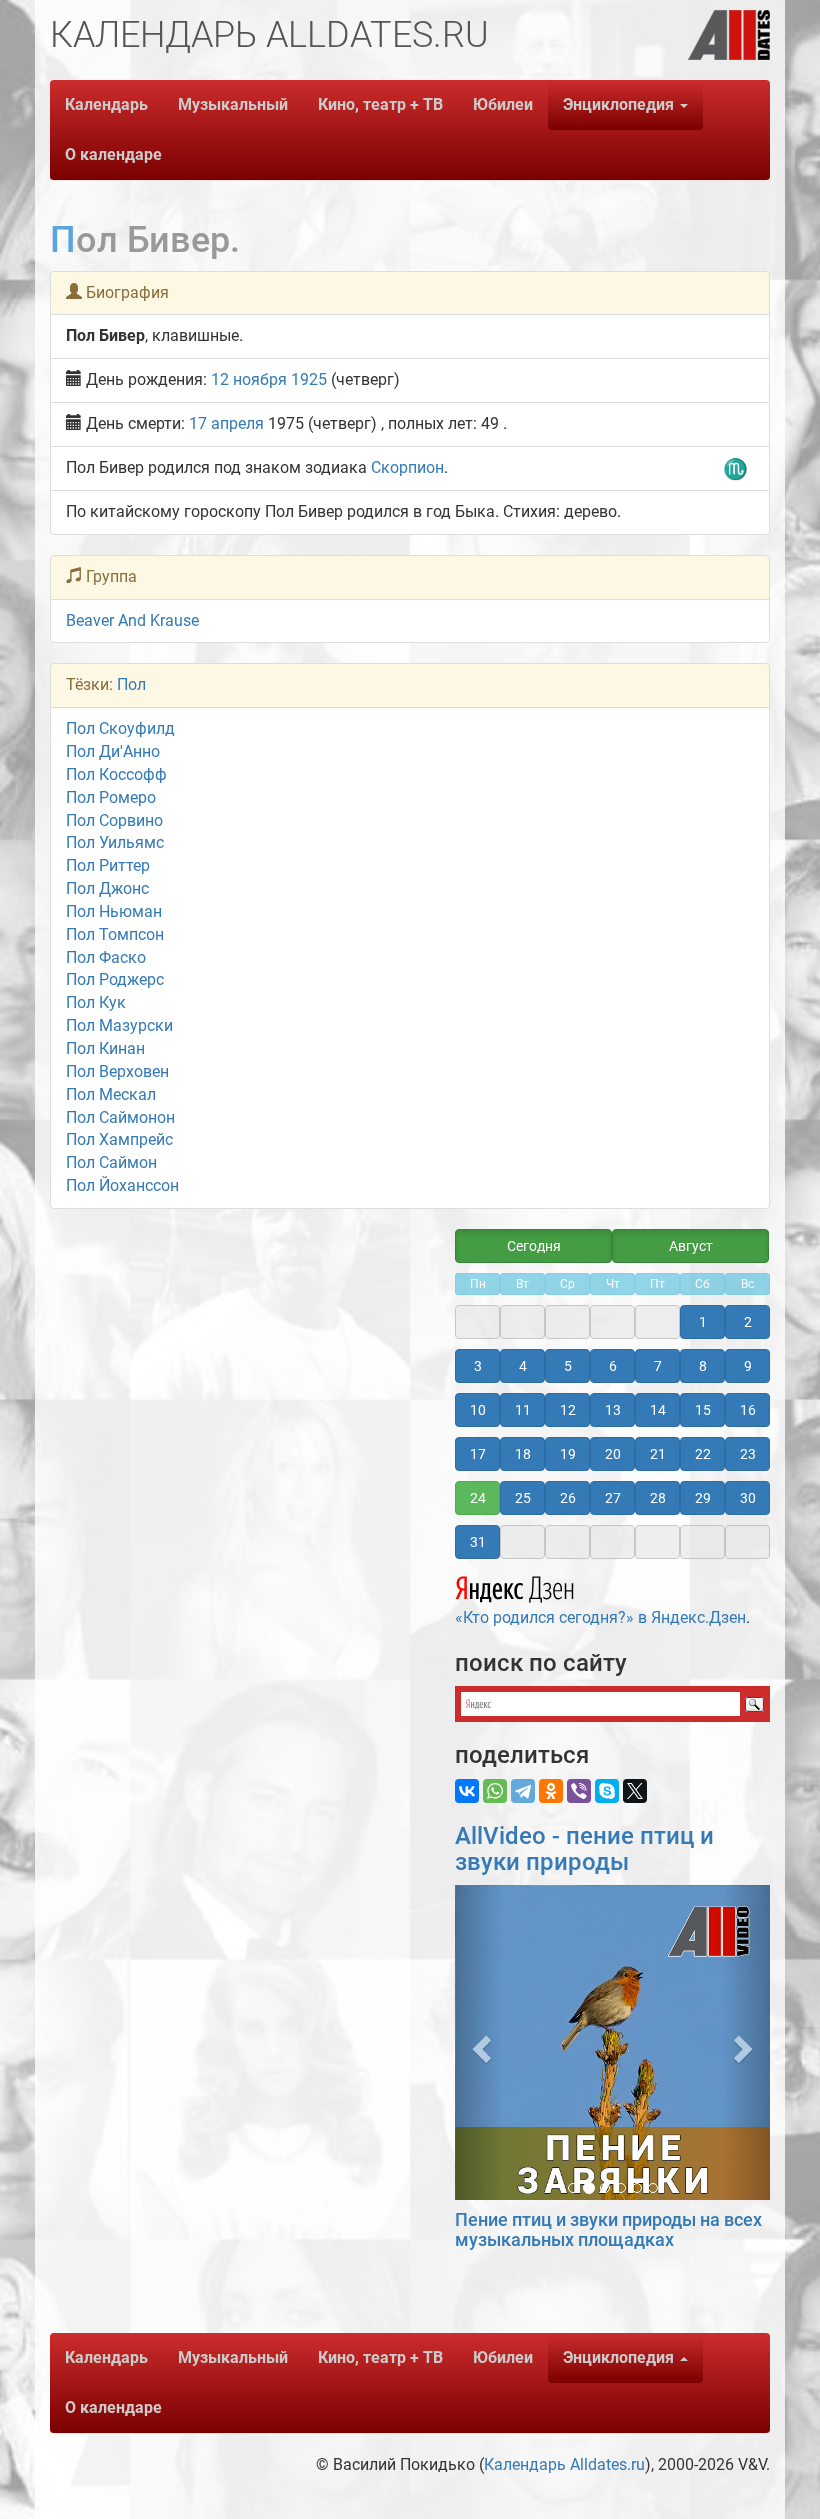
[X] (635, 1791)
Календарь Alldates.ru (564, 2464)
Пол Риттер (108, 865)
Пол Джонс (107, 888)
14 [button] (658, 1410)
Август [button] (691, 1246)
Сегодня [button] (534, 1246)
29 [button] (703, 1498)
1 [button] (703, 1322)
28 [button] (658, 1498)
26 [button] (568, 1498)
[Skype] (607, 1791)
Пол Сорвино (114, 820)
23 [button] (748, 1454)
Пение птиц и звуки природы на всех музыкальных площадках (608, 2229)
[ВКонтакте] (467, 1791)
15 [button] (703, 1410)
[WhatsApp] (495, 1791)
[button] (478, 2042)
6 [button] (613, 1366)
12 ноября (249, 379)
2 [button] (748, 1322)
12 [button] (568, 1410)
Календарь (106, 104)
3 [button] (478, 1366)
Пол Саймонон (120, 1117)
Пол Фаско (106, 957)
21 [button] (658, 1454)
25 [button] (523, 1498)
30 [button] (748, 1498)
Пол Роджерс (115, 979)
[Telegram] (523, 1791)
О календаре (113, 154)
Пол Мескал (111, 1094)
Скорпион (407, 467)
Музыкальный (233, 104)
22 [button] (703, 1454)
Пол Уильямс (115, 842)
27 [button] (613, 1498)
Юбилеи (503, 104)
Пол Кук (96, 1002)
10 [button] (478, 1410)
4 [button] (523, 1366)
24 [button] (478, 1498)
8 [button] (703, 1366)
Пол (131, 684)
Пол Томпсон (115, 934)
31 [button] (478, 1542)
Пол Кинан (105, 1048)
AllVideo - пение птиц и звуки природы (584, 1849)
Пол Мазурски (119, 1025)
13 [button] (613, 1410)
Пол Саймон (111, 1162)
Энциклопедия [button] (620, 104)
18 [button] (523, 1454)
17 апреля (226, 423)
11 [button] (523, 1410)
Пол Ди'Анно (113, 751)
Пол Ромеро (111, 797)
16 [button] (748, 1410)
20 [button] (613, 1454)
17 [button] (478, 1454)
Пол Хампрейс (119, 1139)
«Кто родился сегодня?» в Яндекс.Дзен (600, 1617)
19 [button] (568, 1454)
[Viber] (579, 1791)
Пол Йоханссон (122, 1185)
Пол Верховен (117, 1071)
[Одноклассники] (551, 1791)
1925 (309, 379)
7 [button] (658, 1366)
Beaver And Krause (132, 620)
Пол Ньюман (114, 911)
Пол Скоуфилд (120, 728)
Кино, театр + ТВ (380, 104)
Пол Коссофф (116, 774)
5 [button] (568, 1366)
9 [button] (748, 1366)
